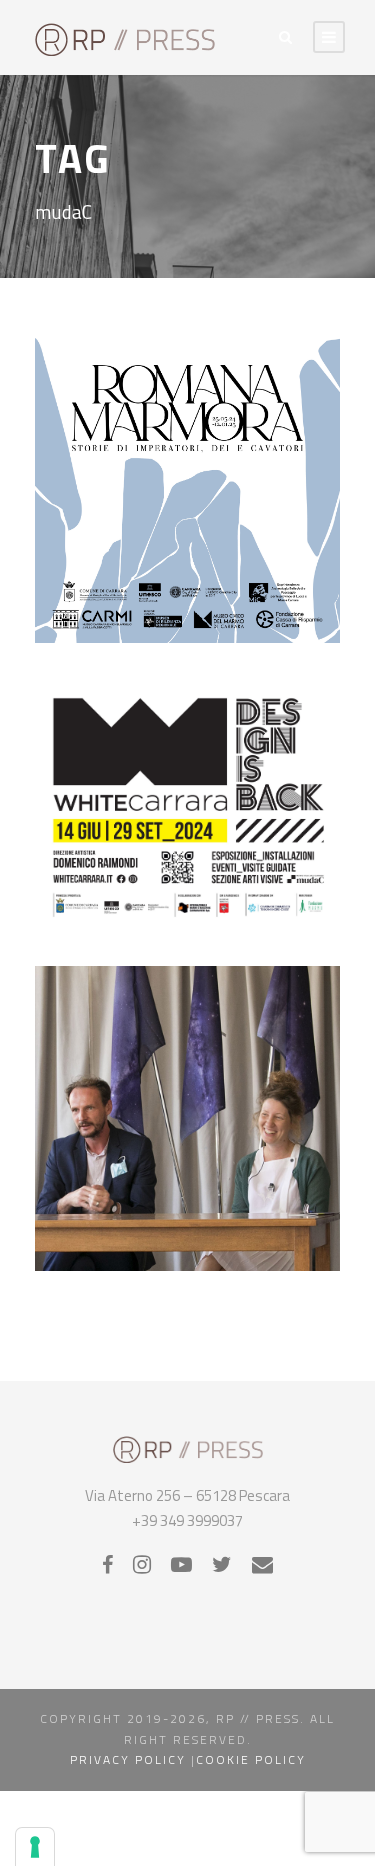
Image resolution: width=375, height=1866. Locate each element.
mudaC (190, 542)
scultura (262, 825)
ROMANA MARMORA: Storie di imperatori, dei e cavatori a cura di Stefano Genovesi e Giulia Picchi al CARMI (187, 451)
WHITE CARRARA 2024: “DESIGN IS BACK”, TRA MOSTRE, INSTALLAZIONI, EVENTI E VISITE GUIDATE (187, 733)
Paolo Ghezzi (219, 1190)
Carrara (155, 522)
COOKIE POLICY (251, 1759)
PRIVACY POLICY (128, 1759)
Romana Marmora (181, 562)
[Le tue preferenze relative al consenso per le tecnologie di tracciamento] (35, 1847)
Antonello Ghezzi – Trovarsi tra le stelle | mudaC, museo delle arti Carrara (187, 1109)
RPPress (266, 562)
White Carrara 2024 (187, 845)
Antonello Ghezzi (139, 1170)
